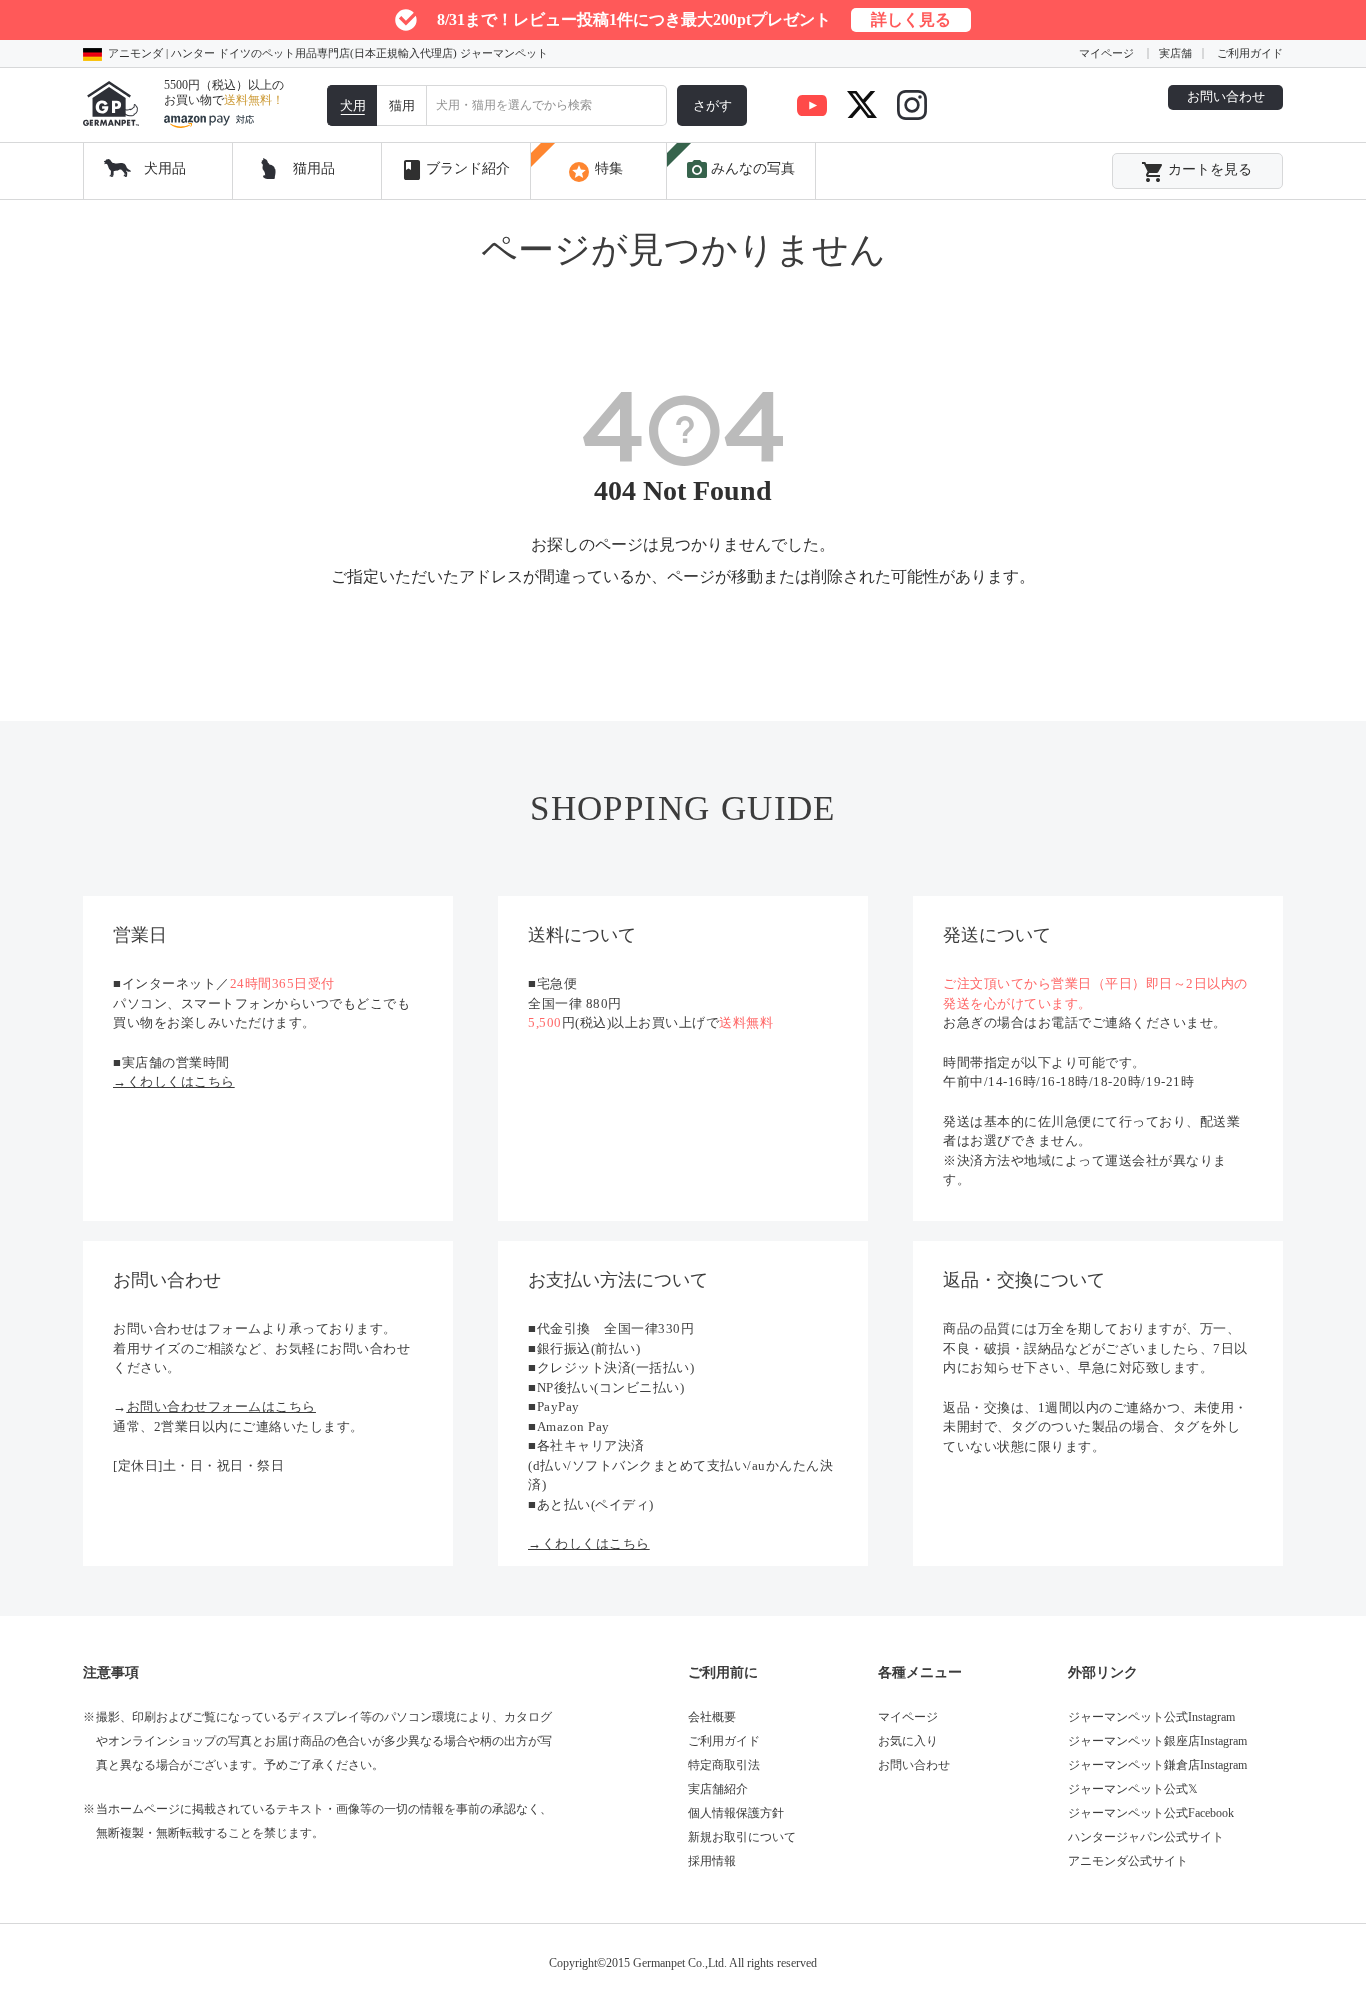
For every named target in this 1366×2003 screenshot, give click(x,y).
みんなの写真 (740, 170)
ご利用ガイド (1250, 53)
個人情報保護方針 (736, 1813)
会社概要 (712, 1717)
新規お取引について (742, 1837)
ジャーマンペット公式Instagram (1151, 1717)
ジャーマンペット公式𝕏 (1133, 1789)
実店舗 (1175, 53)
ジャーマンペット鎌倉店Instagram (1157, 1765)
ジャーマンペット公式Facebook (1151, 1813)
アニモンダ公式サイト (1128, 1861)
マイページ (1106, 53)
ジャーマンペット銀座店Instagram (1157, 1741)
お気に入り (908, 1741)
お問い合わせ (1226, 96)
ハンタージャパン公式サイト (1146, 1837)
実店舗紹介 (718, 1789)
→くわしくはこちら (174, 1081)
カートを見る (1196, 172)
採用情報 (712, 1861)
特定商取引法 (724, 1765)
